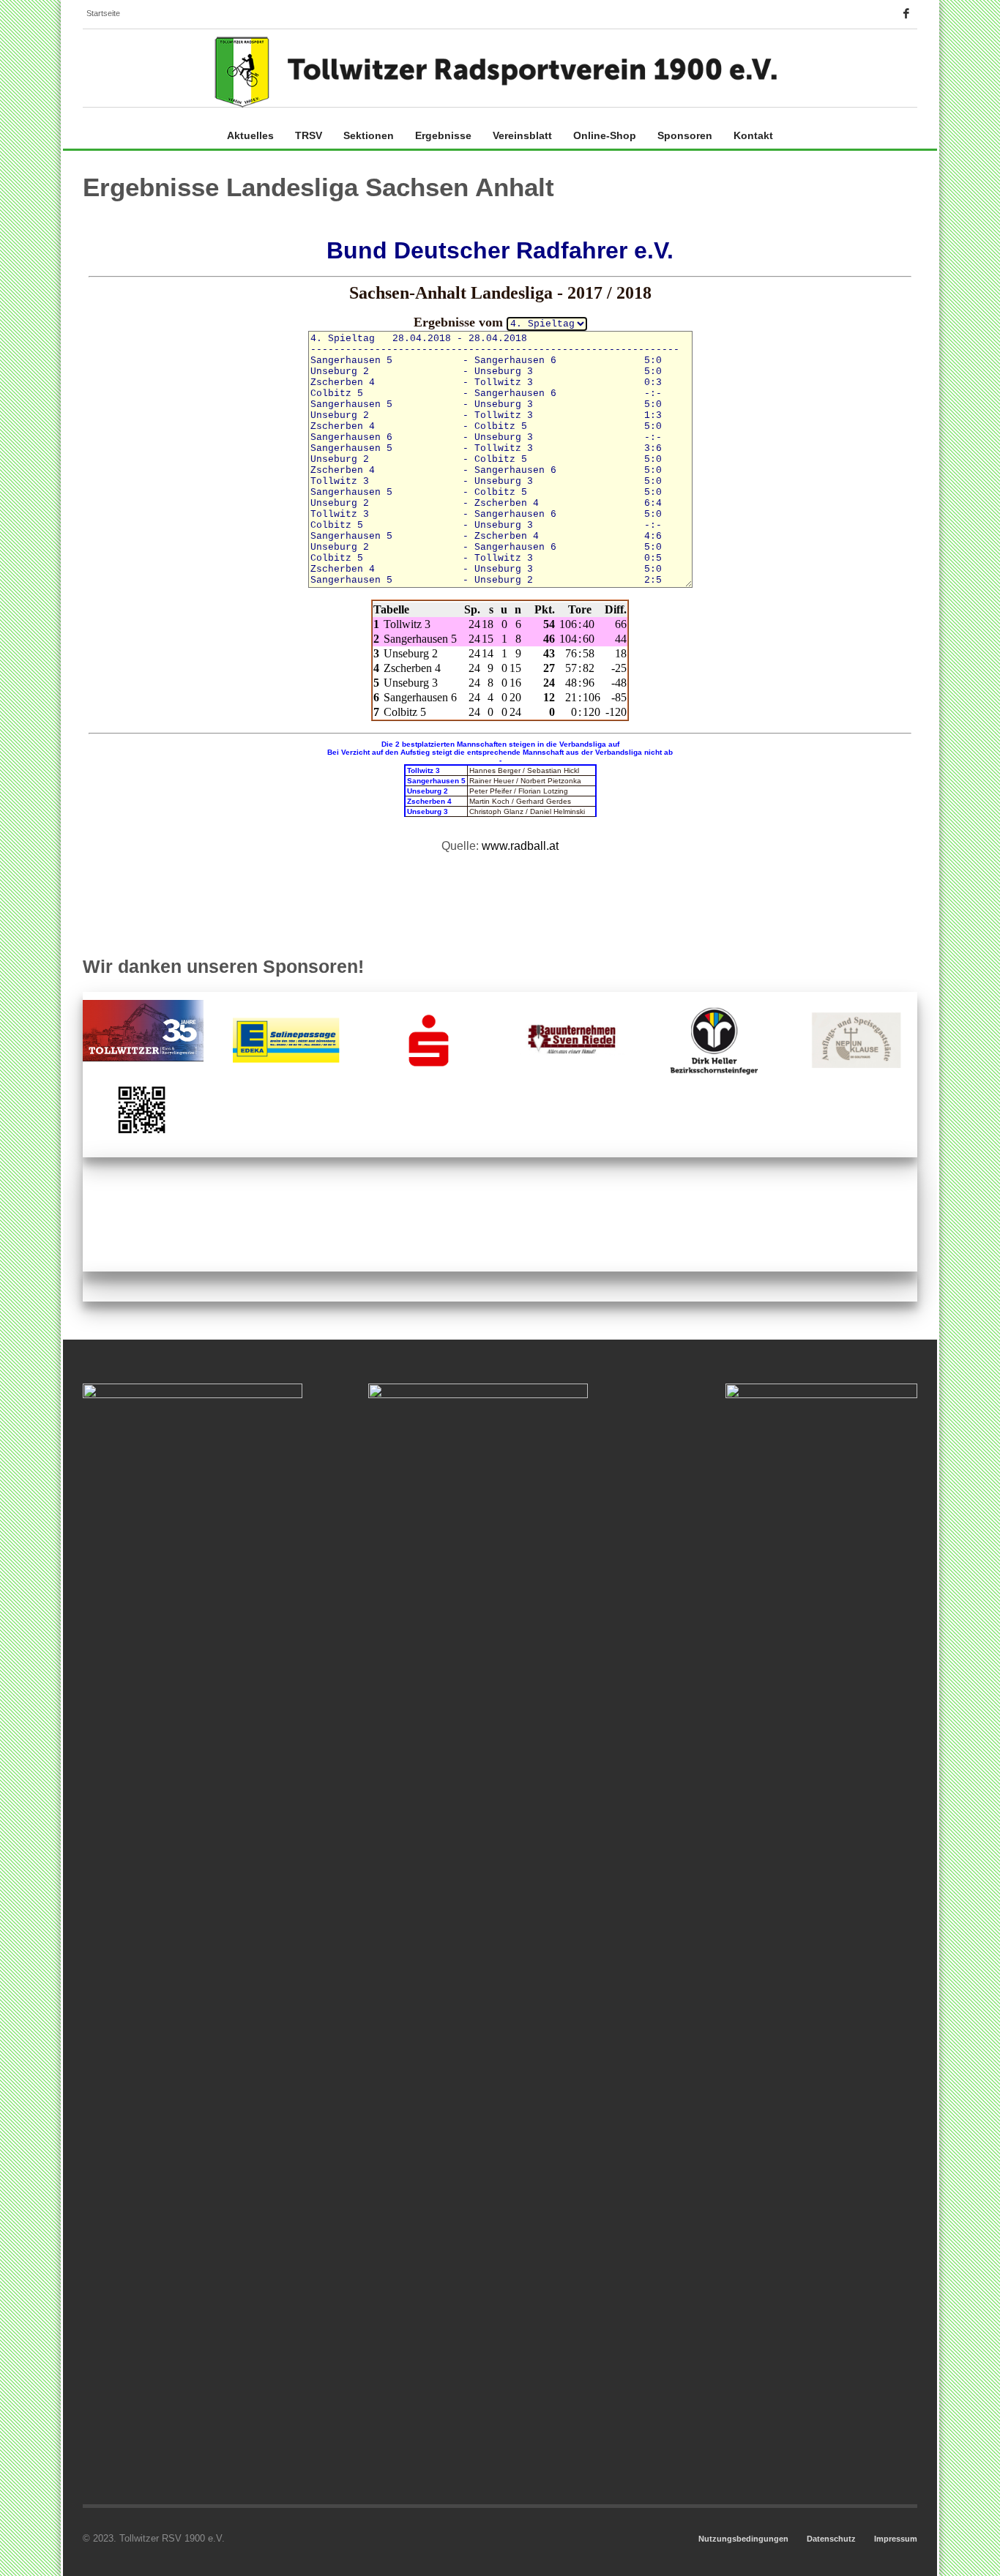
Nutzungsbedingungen (743, 2539)
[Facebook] (906, 13)
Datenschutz (831, 2539)
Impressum (896, 2539)
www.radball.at (520, 846)
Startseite (103, 13)
